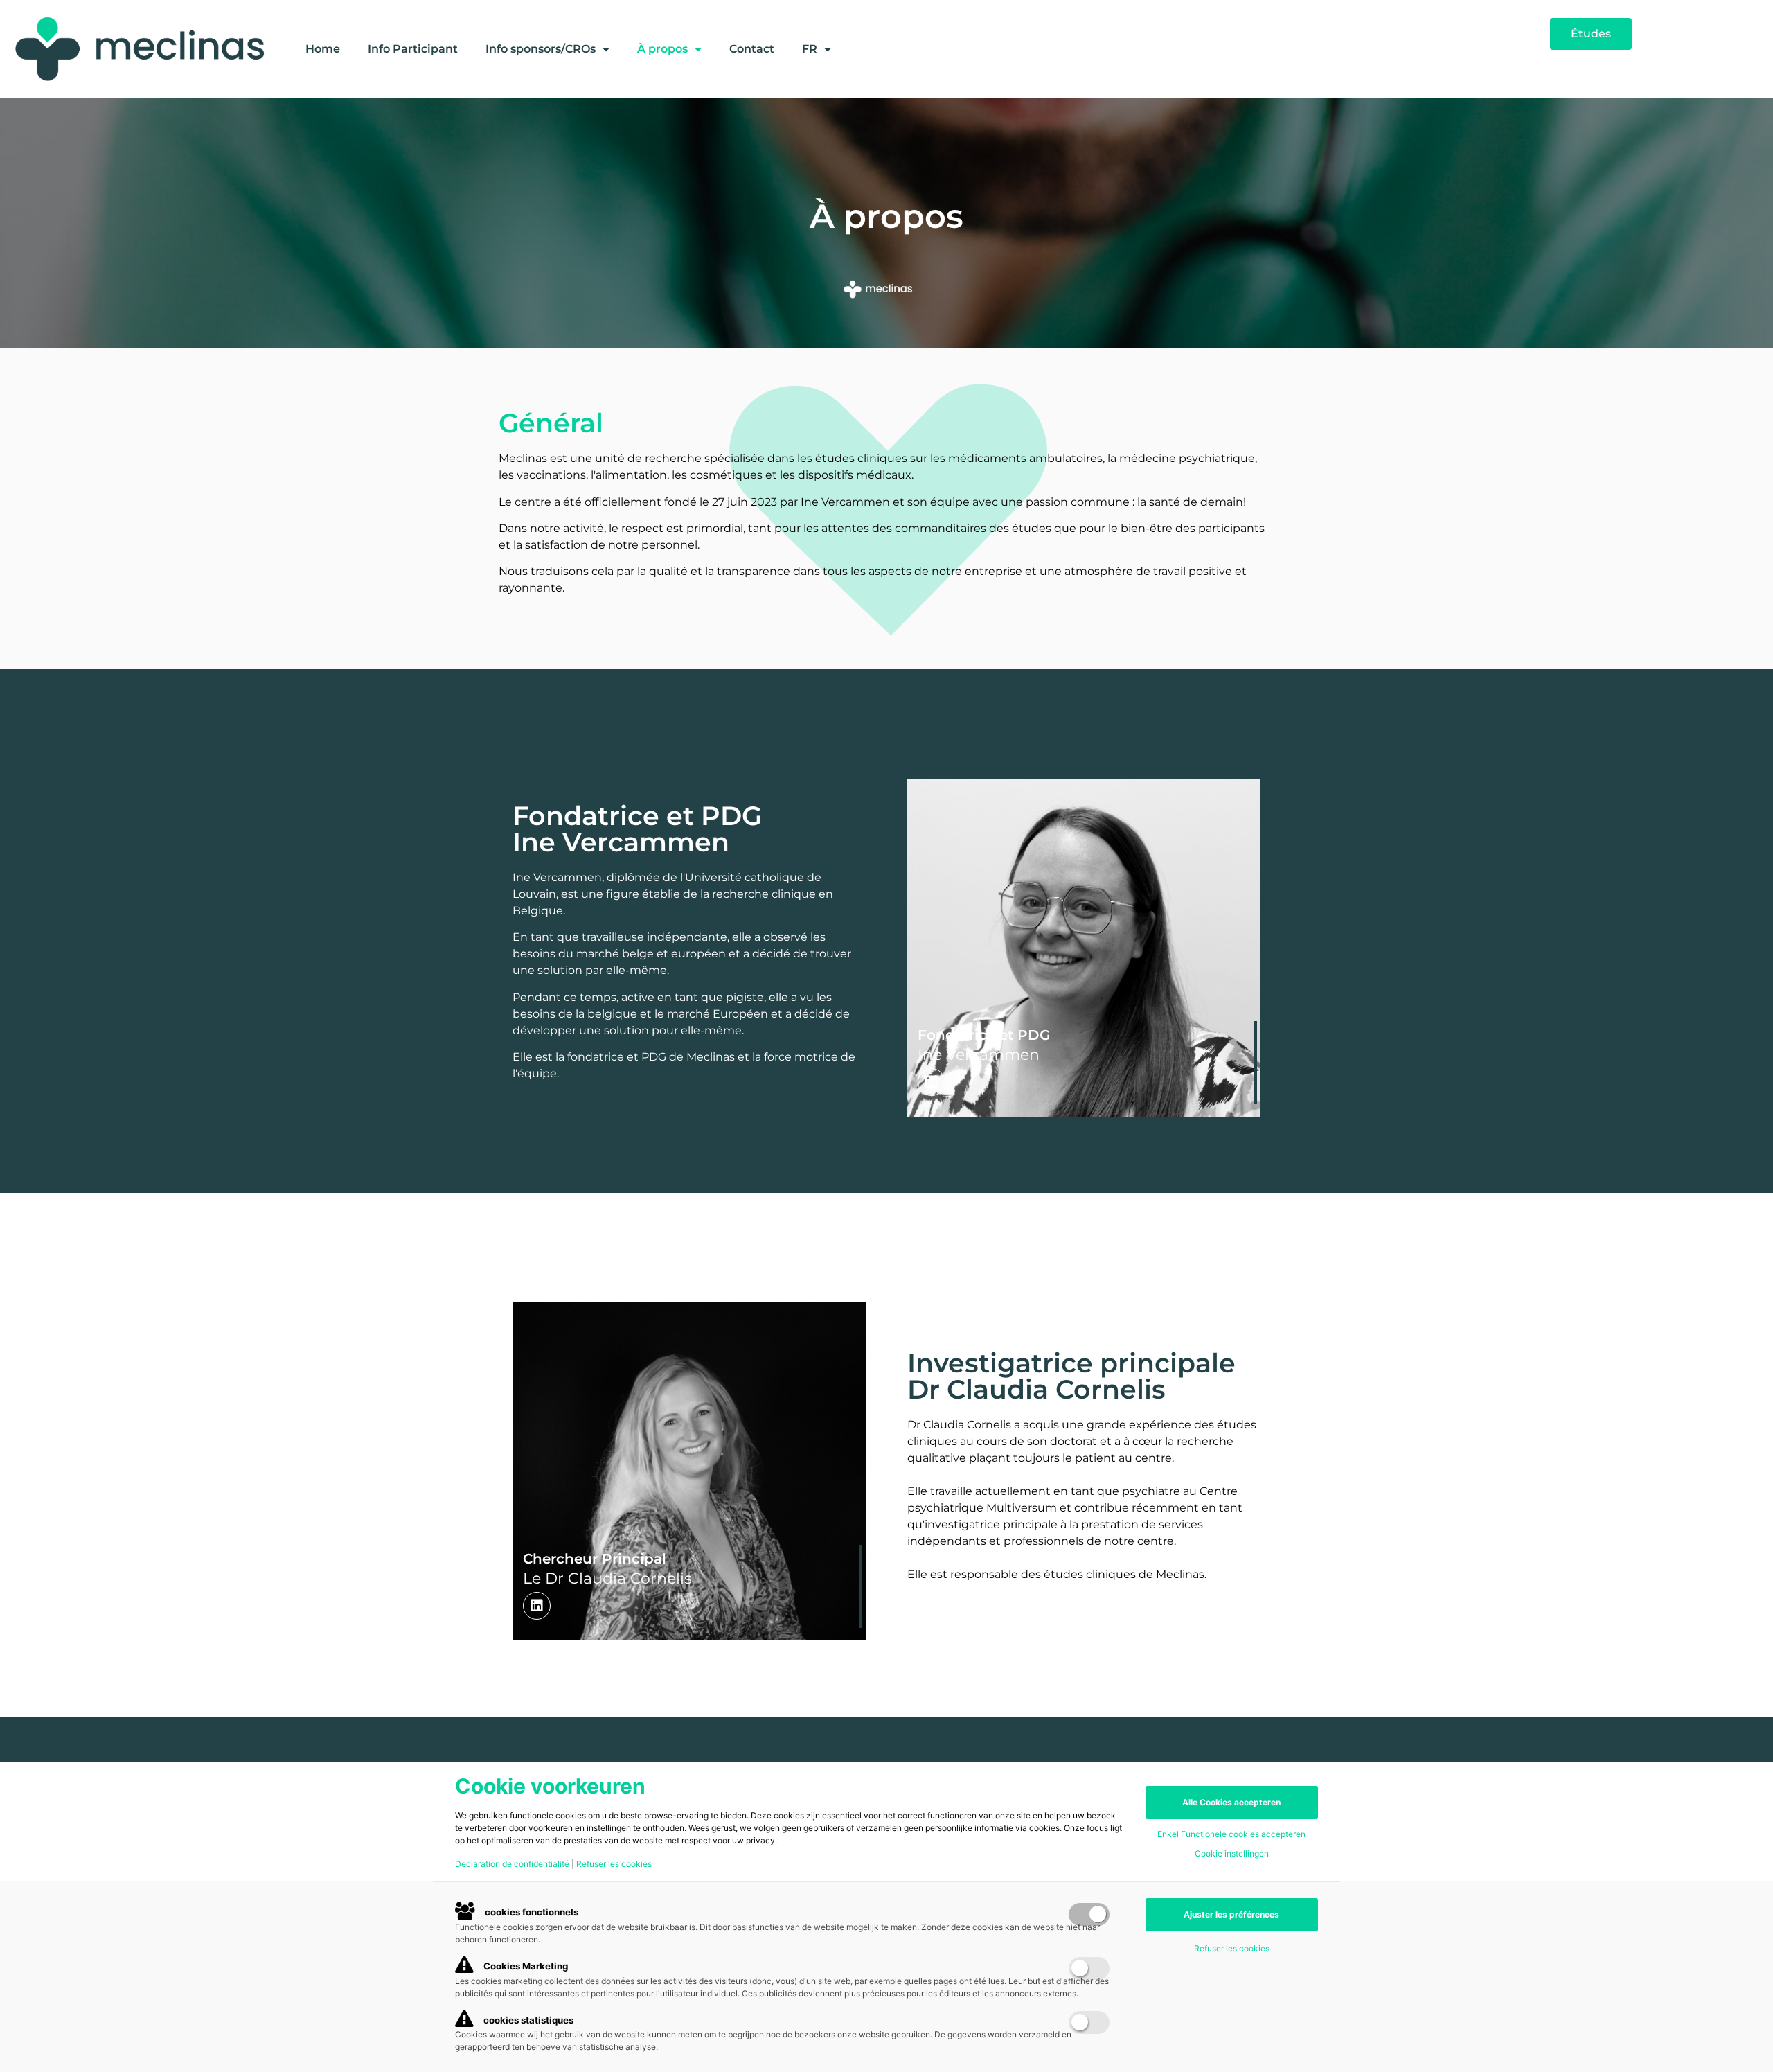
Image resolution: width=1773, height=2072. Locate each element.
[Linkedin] (932, 1082)
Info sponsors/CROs (541, 49)
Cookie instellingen (1232, 1854)
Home (323, 49)
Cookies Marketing (525, 1966)
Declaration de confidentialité (512, 1864)
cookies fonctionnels (531, 1912)
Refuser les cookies (614, 1864)
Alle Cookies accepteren (1231, 1802)
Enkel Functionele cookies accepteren (1231, 1834)
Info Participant (413, 49)
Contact (752, 49)
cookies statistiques (527, 2020)
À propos (662, 49)
